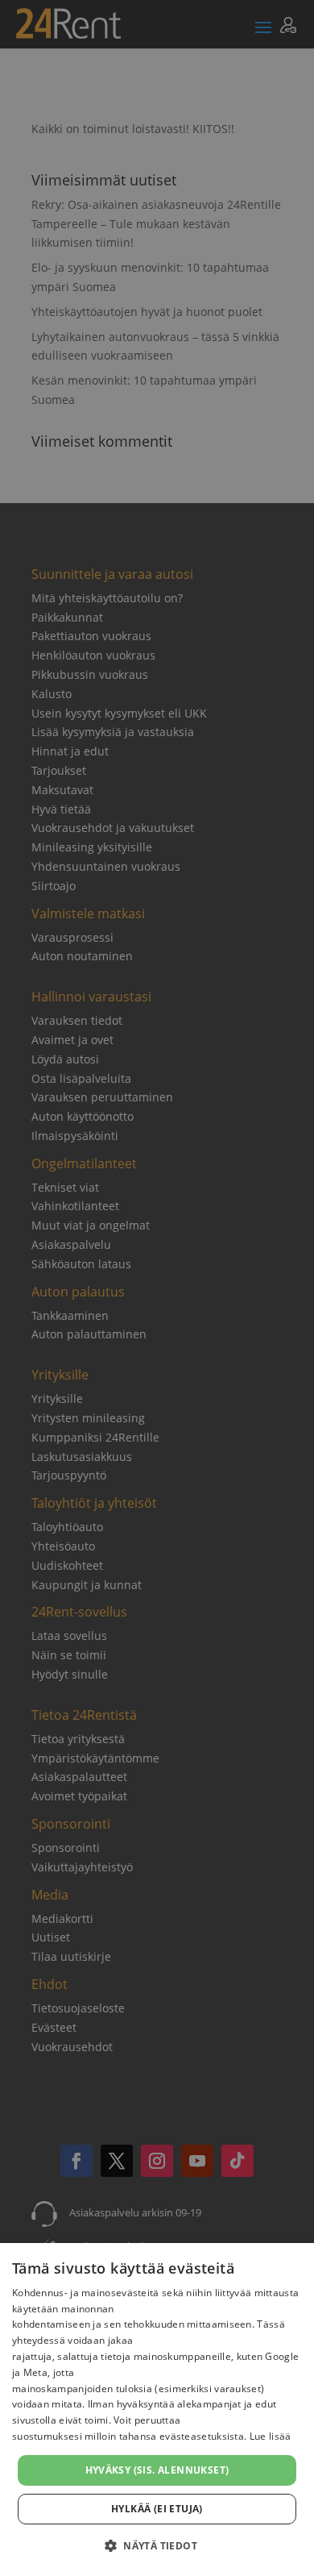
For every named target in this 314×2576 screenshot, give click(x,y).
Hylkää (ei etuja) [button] (157, 2509)
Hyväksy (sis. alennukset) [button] (157, 2470)
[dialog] (157, 2410)
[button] (157, 2546)
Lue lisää (271, 2436)
